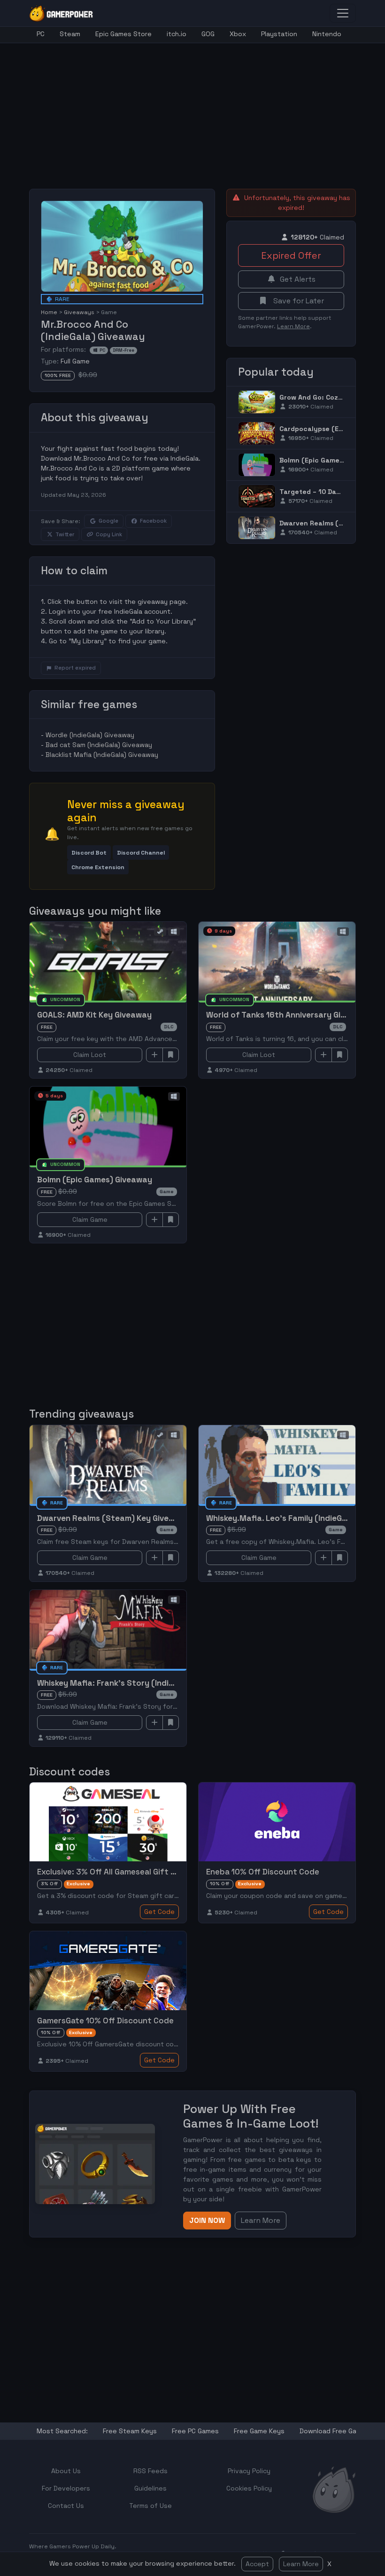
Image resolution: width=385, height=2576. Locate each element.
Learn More (301, 2564)
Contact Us (66, 2506)
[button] (89, 852)
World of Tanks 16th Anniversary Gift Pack (288, 1015)
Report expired (75, 668)
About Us (66, 2471)
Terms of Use (150, 2506)
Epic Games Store (123, 34)
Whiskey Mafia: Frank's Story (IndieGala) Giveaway (135, 1683)
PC (41, 34)
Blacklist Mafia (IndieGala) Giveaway (102, 755)
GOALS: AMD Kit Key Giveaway (94, 1015)
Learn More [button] (261, 2220)
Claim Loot (90, 1055)
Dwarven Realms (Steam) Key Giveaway (113, 1518)
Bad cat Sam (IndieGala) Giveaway (99, 745)
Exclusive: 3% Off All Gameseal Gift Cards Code (126, 1872)
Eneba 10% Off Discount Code (263, 1872)
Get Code (159, 1912)
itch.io (177, 34)
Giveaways (79, 312)
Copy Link (109, 534)
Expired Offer (291, 255)
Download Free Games (335, 2431)
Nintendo (327, 34)
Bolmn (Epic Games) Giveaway (329, 460)
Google (108, 521)
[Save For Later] (171, 1055)
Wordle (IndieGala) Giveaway (90, 735)
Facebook (153, 521)
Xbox (238, 34)
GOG (208, 34)
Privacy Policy (249, 2471)
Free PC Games (195, 2431)
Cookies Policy (249, 2488)
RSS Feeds (150, 2471)
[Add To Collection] (154, 1055)
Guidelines (150, 2488)
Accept (257, 2564)
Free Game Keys (259, 2431)
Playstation (279, 34)
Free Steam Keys (130, 2431)
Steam (70, 34)
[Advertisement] (207, 109)
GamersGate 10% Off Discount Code (105, 2021)
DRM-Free (123, 350)
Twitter (65, 534)
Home (49, 312)
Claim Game (90, 1219)
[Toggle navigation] (343, 13)
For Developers (66, 2488)
